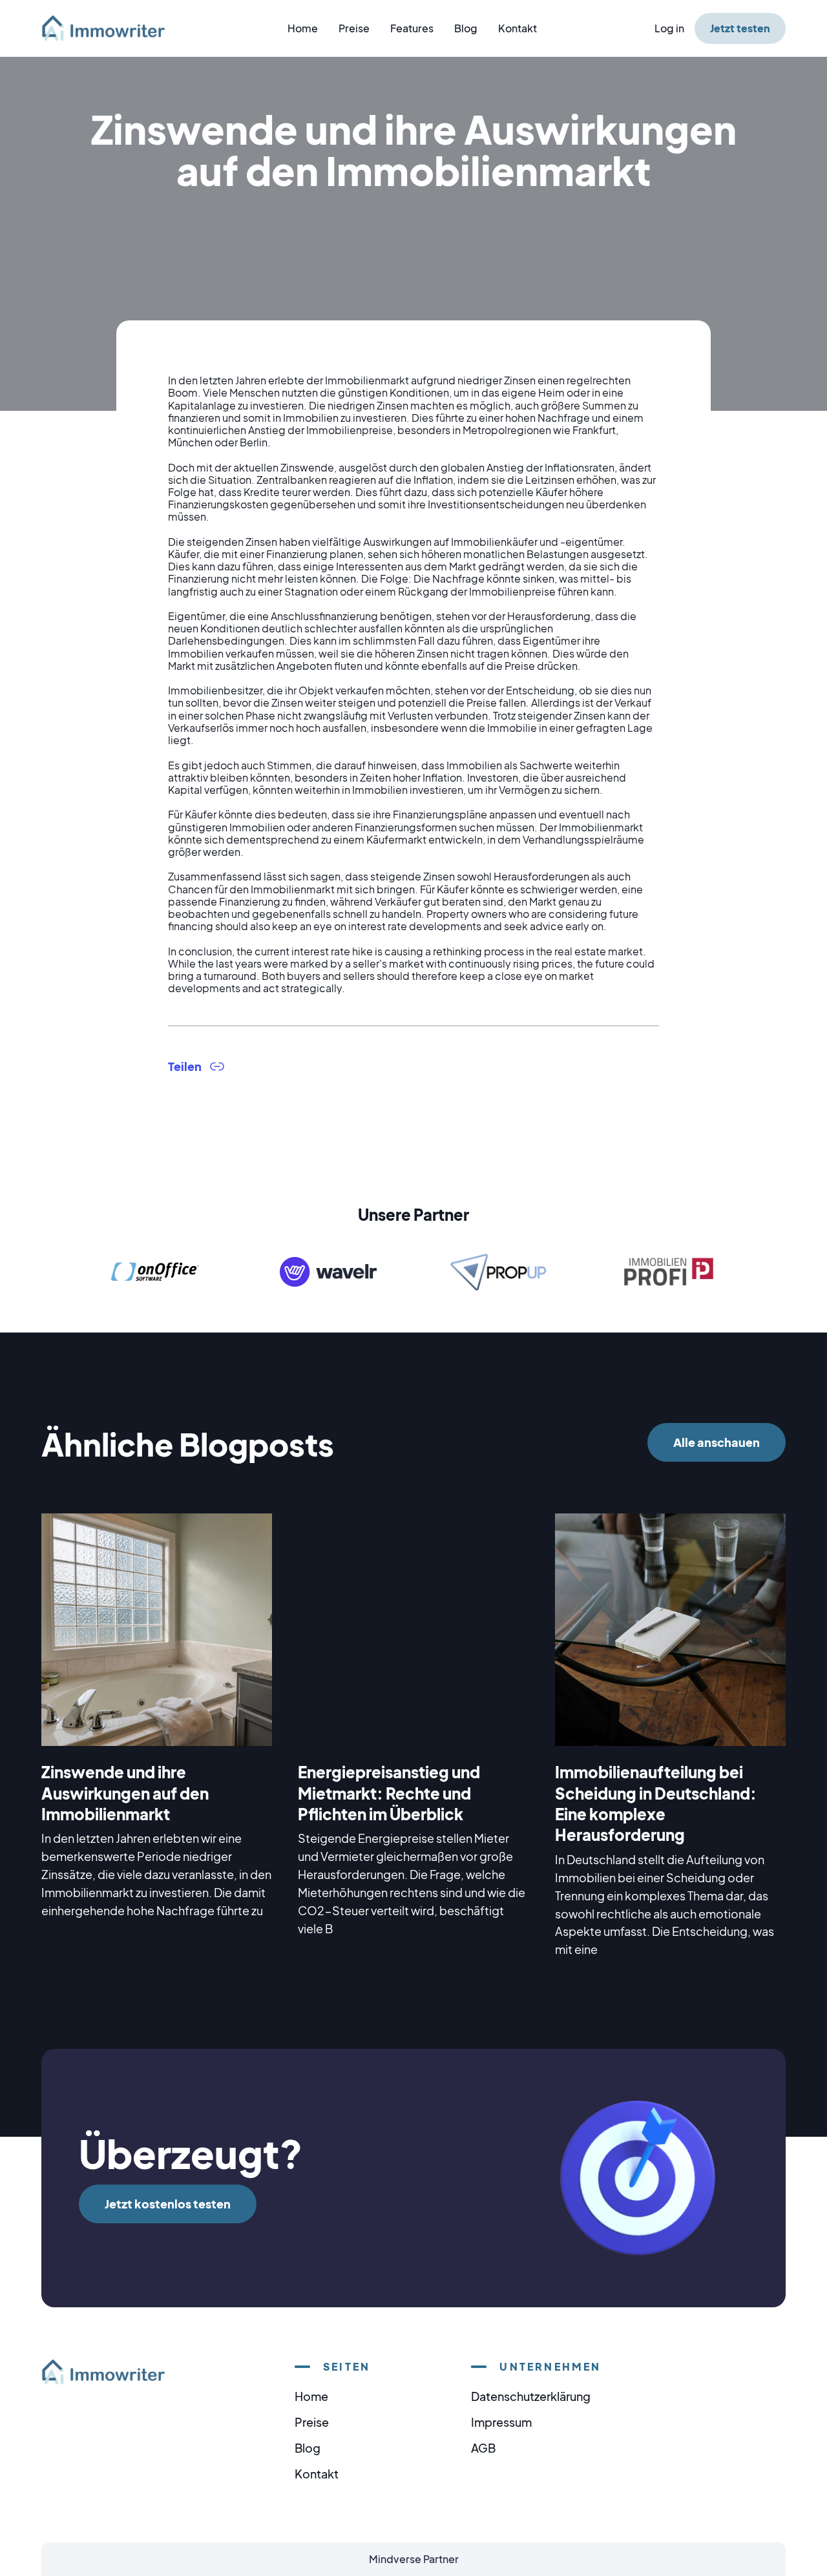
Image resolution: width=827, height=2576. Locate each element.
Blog (466, 28)
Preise (354, 28)
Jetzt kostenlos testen (168, 2204)
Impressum (501, 2422)
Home (303, 28)
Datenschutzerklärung (531, 2396)
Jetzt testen (740, 28)
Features (412, 28)
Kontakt (518, 28)
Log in (669, 28)
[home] (111, 28)
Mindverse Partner (414, 2559)
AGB (483, 2448)
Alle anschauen (717, 1442)
